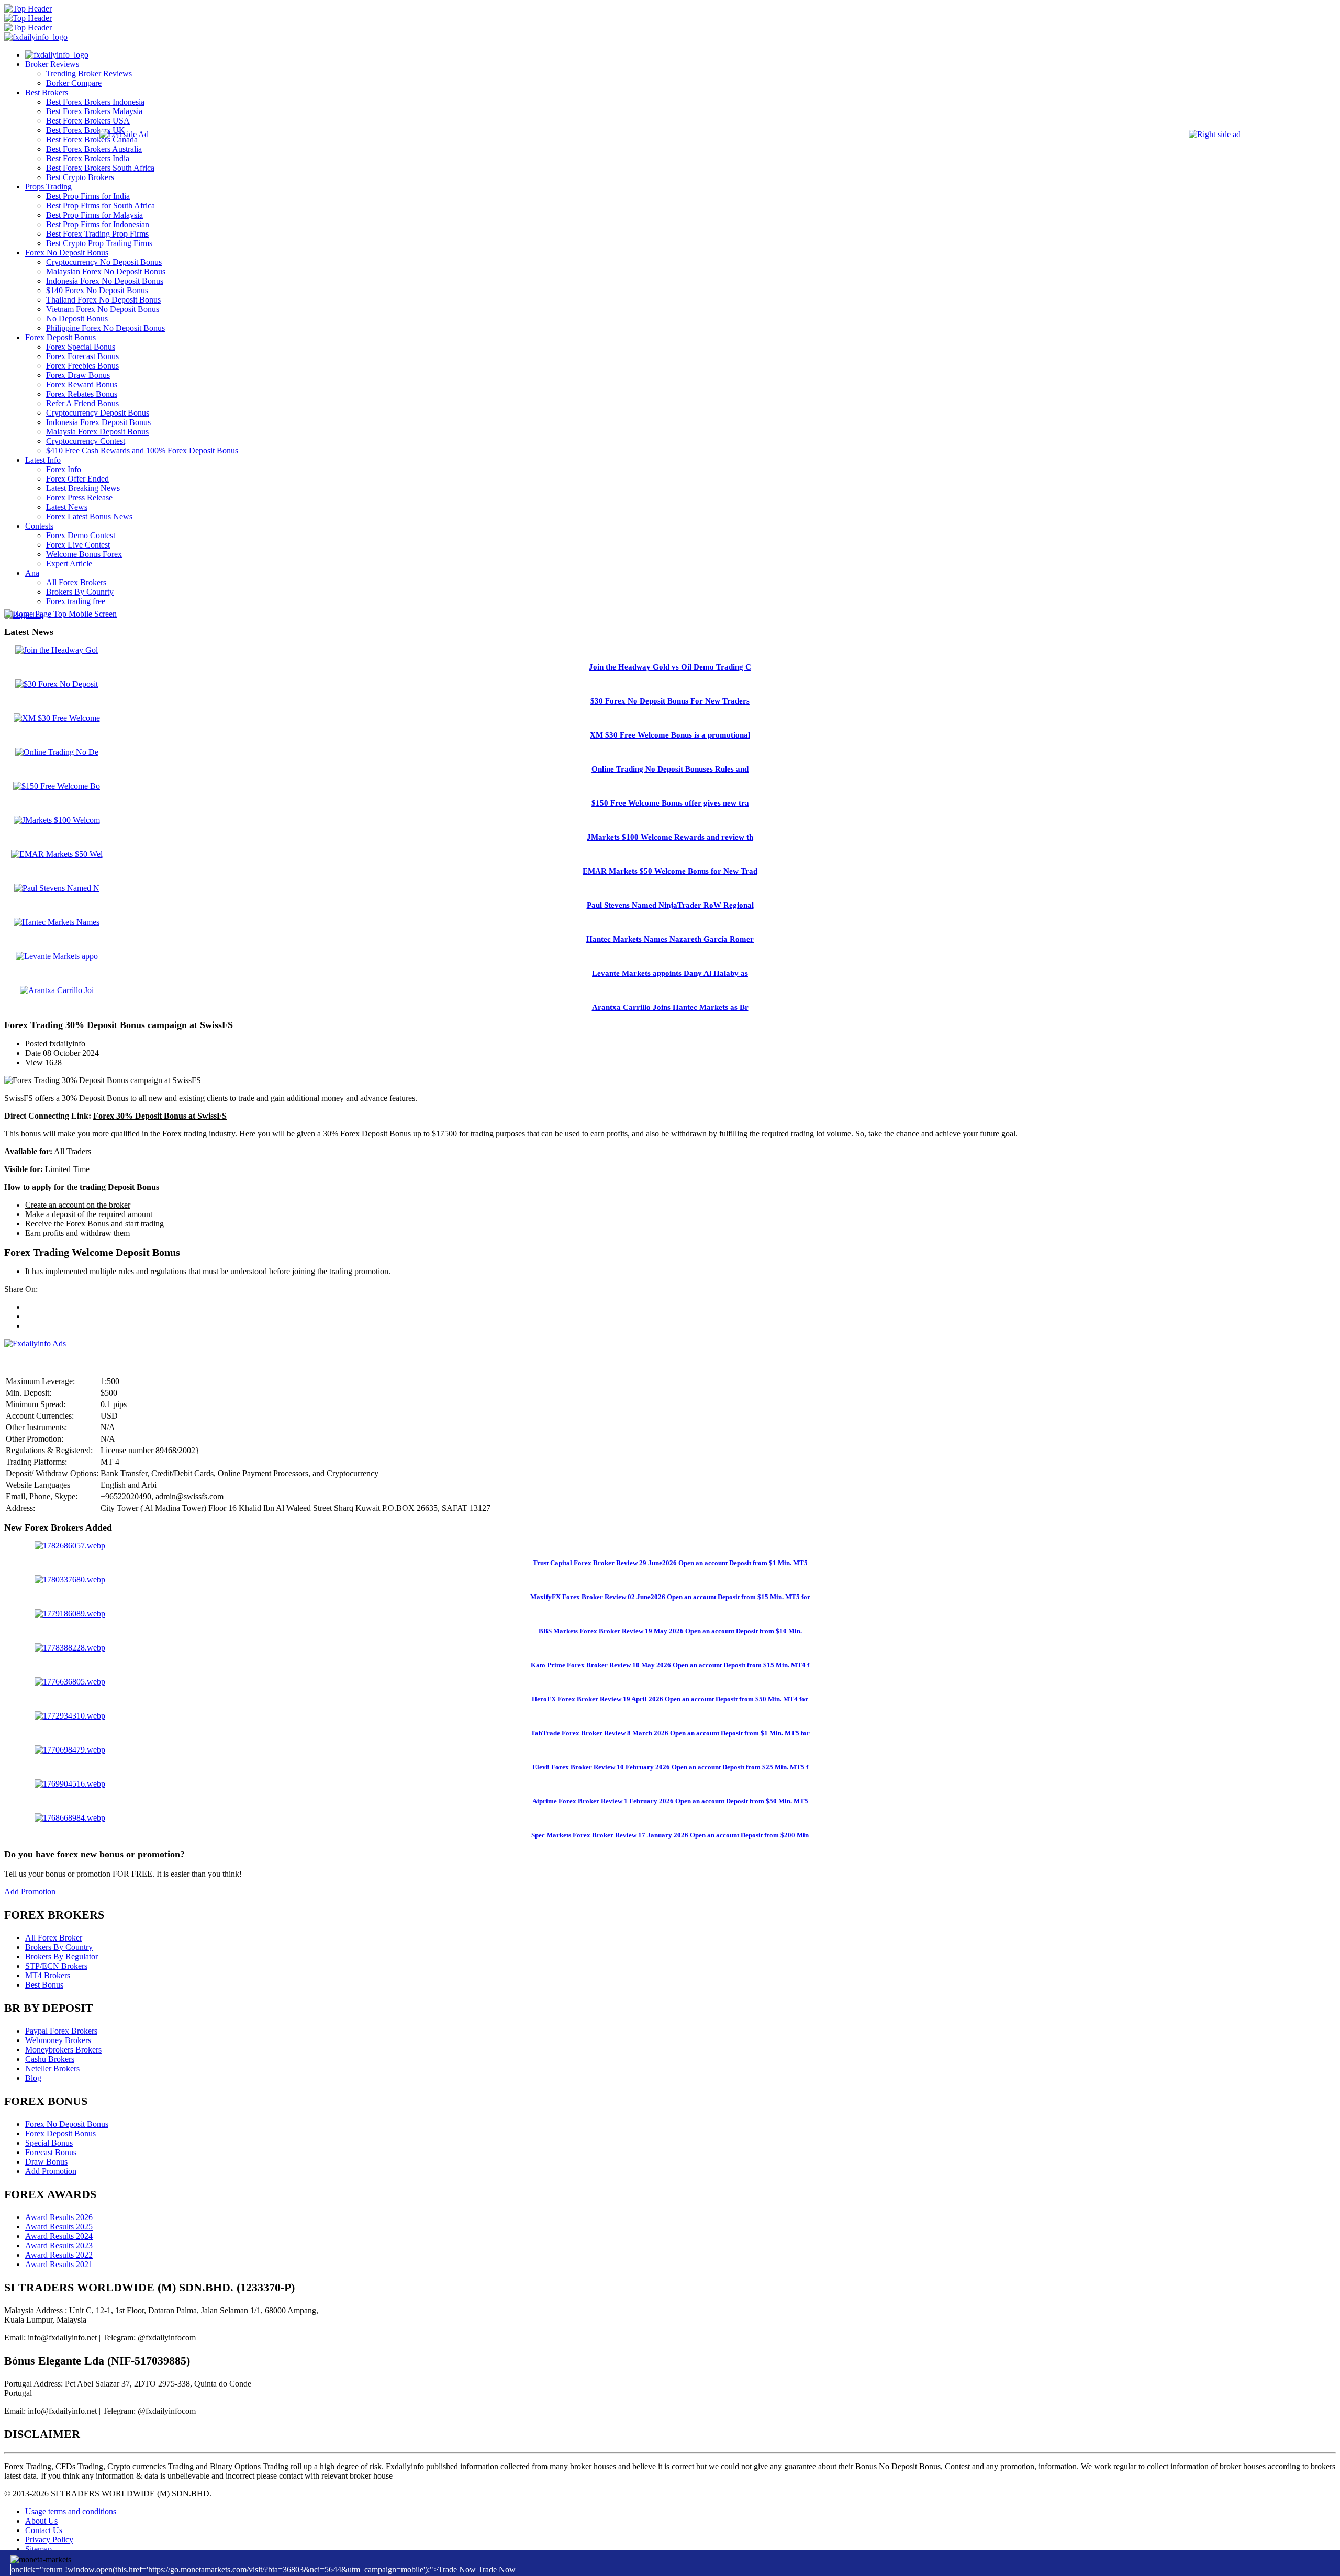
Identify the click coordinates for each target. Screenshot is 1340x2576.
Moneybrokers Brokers (63, 2050)
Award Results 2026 (59, 2217)
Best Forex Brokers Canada (92, 140)
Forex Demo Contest (81, 535)
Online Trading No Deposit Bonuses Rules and (670, 769)
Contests (39, 526)
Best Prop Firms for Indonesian (98, 224)
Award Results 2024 (59, 2236)
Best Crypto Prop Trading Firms (99, 243)
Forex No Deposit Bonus (67, 253)
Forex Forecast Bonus (82, 356)
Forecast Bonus (51, 2152)
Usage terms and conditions (71, 2511)
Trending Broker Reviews (89, 74)
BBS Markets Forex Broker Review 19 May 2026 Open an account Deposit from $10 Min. (670, 1631)
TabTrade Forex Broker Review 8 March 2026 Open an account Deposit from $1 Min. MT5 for (670, 1733)
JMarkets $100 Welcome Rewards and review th (670, 837)
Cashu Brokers (50, 2059)
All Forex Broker (54, 1938)
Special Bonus (49, 2143)
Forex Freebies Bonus (82, 366)
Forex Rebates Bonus (82, 394)
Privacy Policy (49, 2540)
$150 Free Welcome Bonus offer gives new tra (670, 803)
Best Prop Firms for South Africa (100, 205)
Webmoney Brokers (58, 2040)
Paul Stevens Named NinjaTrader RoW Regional (670, 905)
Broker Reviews (52, 64)
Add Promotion (30, 1892)
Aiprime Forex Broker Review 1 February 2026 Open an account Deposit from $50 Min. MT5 (670, 1801)
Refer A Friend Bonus (82, 403)
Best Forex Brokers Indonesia (95, 102)
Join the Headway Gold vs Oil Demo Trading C (670, 667)
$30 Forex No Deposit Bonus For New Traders (670, 701)
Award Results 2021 (59, 2264)
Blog (33, 2078)
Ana (32, 573)
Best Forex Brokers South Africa (100, 168)
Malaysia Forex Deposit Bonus (97, 432)
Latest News (67, 507)
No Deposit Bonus (77, 319)
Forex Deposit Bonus (60, 337)
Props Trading (48, 187)
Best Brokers (47, 92)
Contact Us (44, 2530)
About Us (41, 2521)
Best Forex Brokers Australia (94, 149)
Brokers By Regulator (62, 1956)
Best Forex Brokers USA (88, 121)
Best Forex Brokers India (88, 158)
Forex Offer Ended (77, 479)
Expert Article (69, 564)
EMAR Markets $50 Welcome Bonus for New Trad (670, 871)
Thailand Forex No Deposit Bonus (103, 300)
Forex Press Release (79, 498)
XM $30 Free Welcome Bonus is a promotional (670, 735)
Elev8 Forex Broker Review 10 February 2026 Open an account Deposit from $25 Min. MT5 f (670, 1767)
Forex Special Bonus (81, 347)
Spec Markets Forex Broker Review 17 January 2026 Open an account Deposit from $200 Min (670, 1835)
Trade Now (497, 2569)
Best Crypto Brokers (80, 177)
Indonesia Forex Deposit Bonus (98, 422)
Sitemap (38, 2549)
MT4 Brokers (48, 1975)
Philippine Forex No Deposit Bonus (105, 328)
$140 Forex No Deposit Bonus (97, 290)
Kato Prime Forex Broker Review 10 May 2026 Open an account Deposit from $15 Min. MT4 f (670, 1665)
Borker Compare (74, 83)
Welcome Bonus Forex (84, 554)
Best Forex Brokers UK (86, 130)
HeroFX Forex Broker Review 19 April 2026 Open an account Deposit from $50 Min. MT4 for (670, 1699)
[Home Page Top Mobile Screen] (60, 614)
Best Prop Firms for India (88, 196)
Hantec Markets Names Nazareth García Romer (670, 939)
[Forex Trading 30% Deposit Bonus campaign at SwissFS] (103, 1080)
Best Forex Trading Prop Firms (97, 234)
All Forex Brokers (76, 582)
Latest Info (43, 460)
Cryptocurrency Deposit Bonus (98, 413)
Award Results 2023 (59, 2245)
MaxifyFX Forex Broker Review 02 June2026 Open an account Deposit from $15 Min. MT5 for (670, 1597)
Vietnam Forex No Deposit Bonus (103, 309)
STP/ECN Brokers (56, 1966)
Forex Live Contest (78, 545)
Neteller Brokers (52, 2068)
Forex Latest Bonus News (89, 516)
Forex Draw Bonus (78, 375)
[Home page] (57, 55)
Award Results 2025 (59, 2227)
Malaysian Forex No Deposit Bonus (106, 271)
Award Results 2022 (59, 2255)
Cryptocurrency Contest (86, 441)
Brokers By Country (59, 1947)
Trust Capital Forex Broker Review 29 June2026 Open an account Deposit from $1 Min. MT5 (670, 1563)
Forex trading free (76, 601)
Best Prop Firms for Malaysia (94, 215)
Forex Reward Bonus (82, 384)
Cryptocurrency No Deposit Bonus (104, 262)
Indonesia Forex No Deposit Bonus (105, 281)
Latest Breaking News (83, 488)
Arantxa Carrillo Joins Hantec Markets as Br (670, 1007)
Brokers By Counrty (80, 592)
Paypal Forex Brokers (61, 2031)
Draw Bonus (46, 2162)
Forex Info (64, 469)
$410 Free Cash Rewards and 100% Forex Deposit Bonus (142, 450)
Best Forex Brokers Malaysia (94, 111)
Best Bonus (44, 1985)
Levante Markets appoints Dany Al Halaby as (670, 973)
